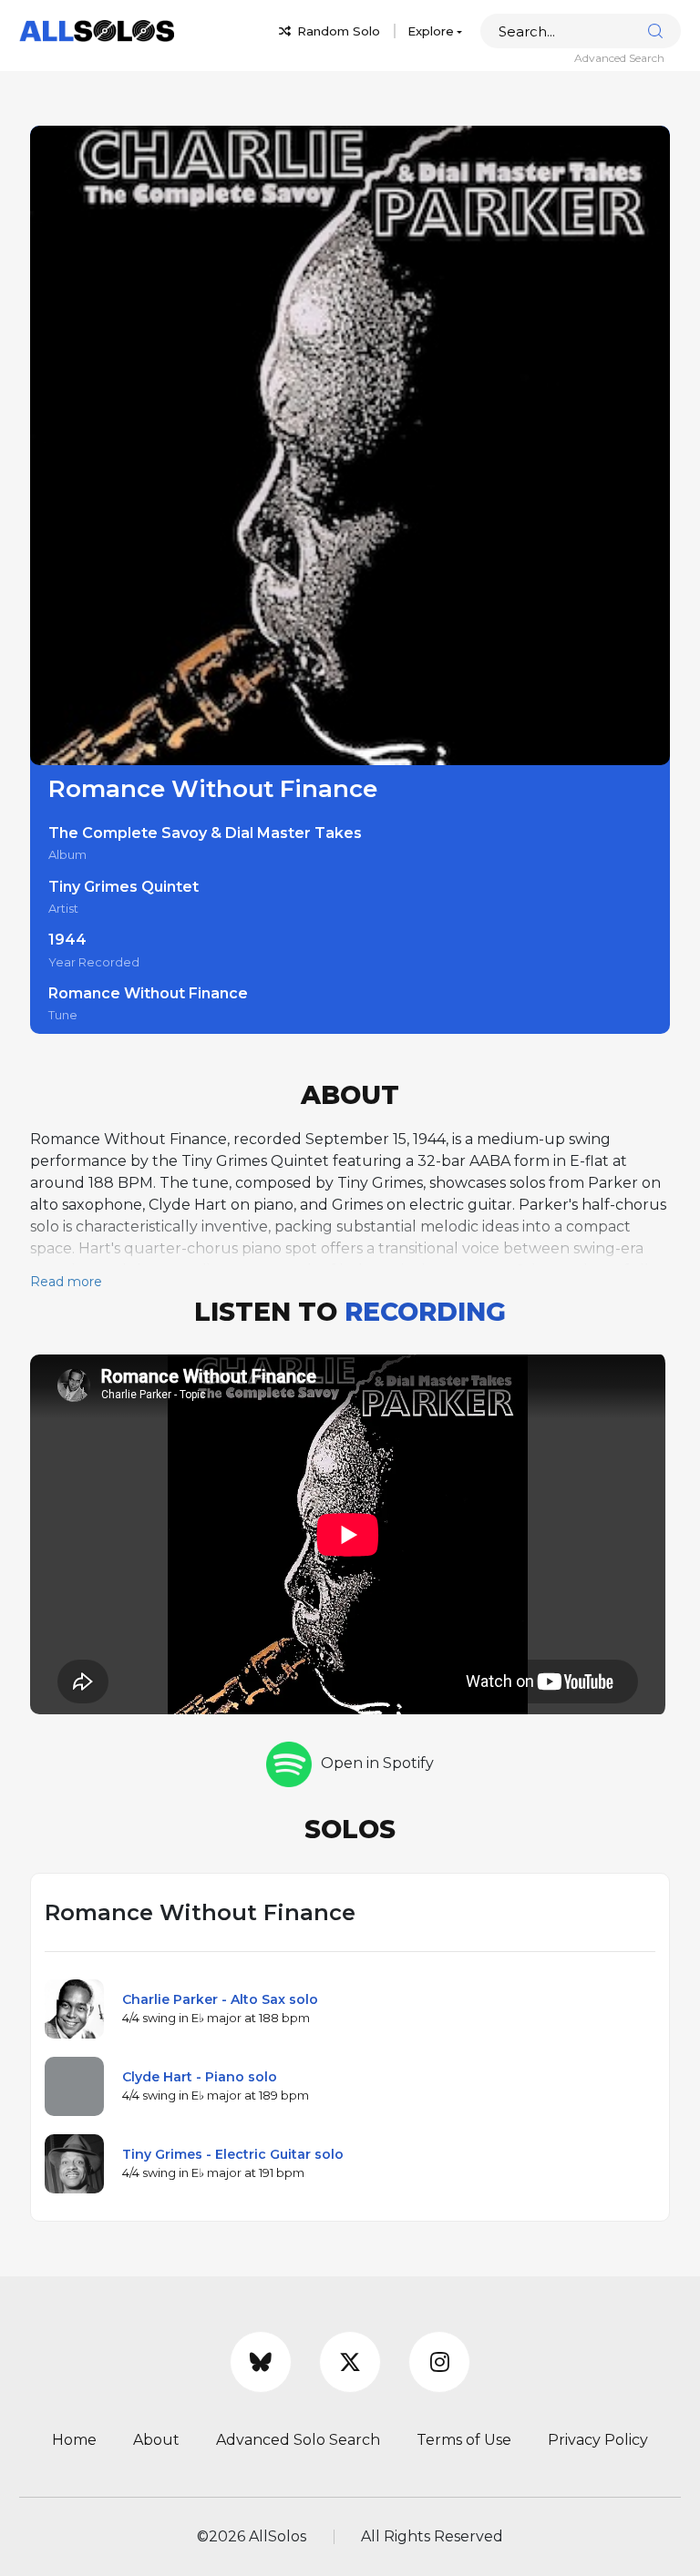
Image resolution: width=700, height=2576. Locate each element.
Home (74, 2440)
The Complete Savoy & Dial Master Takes (205, 833)
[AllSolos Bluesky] (261, 2362)
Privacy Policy (598, 2440)
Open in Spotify (377, 1763)
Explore (431, 31)
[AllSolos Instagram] (439, 2362)
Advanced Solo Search (298, 2440)
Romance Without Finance (148, 993)
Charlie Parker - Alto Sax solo (220, 1999)
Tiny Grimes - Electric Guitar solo (233, 2154)
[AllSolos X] (350, 2362)
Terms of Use (464, 2440)
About (156, 2440)
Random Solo (337, 31)
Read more (66, 1282)
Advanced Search (619, 58)
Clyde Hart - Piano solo (200, 2077)
